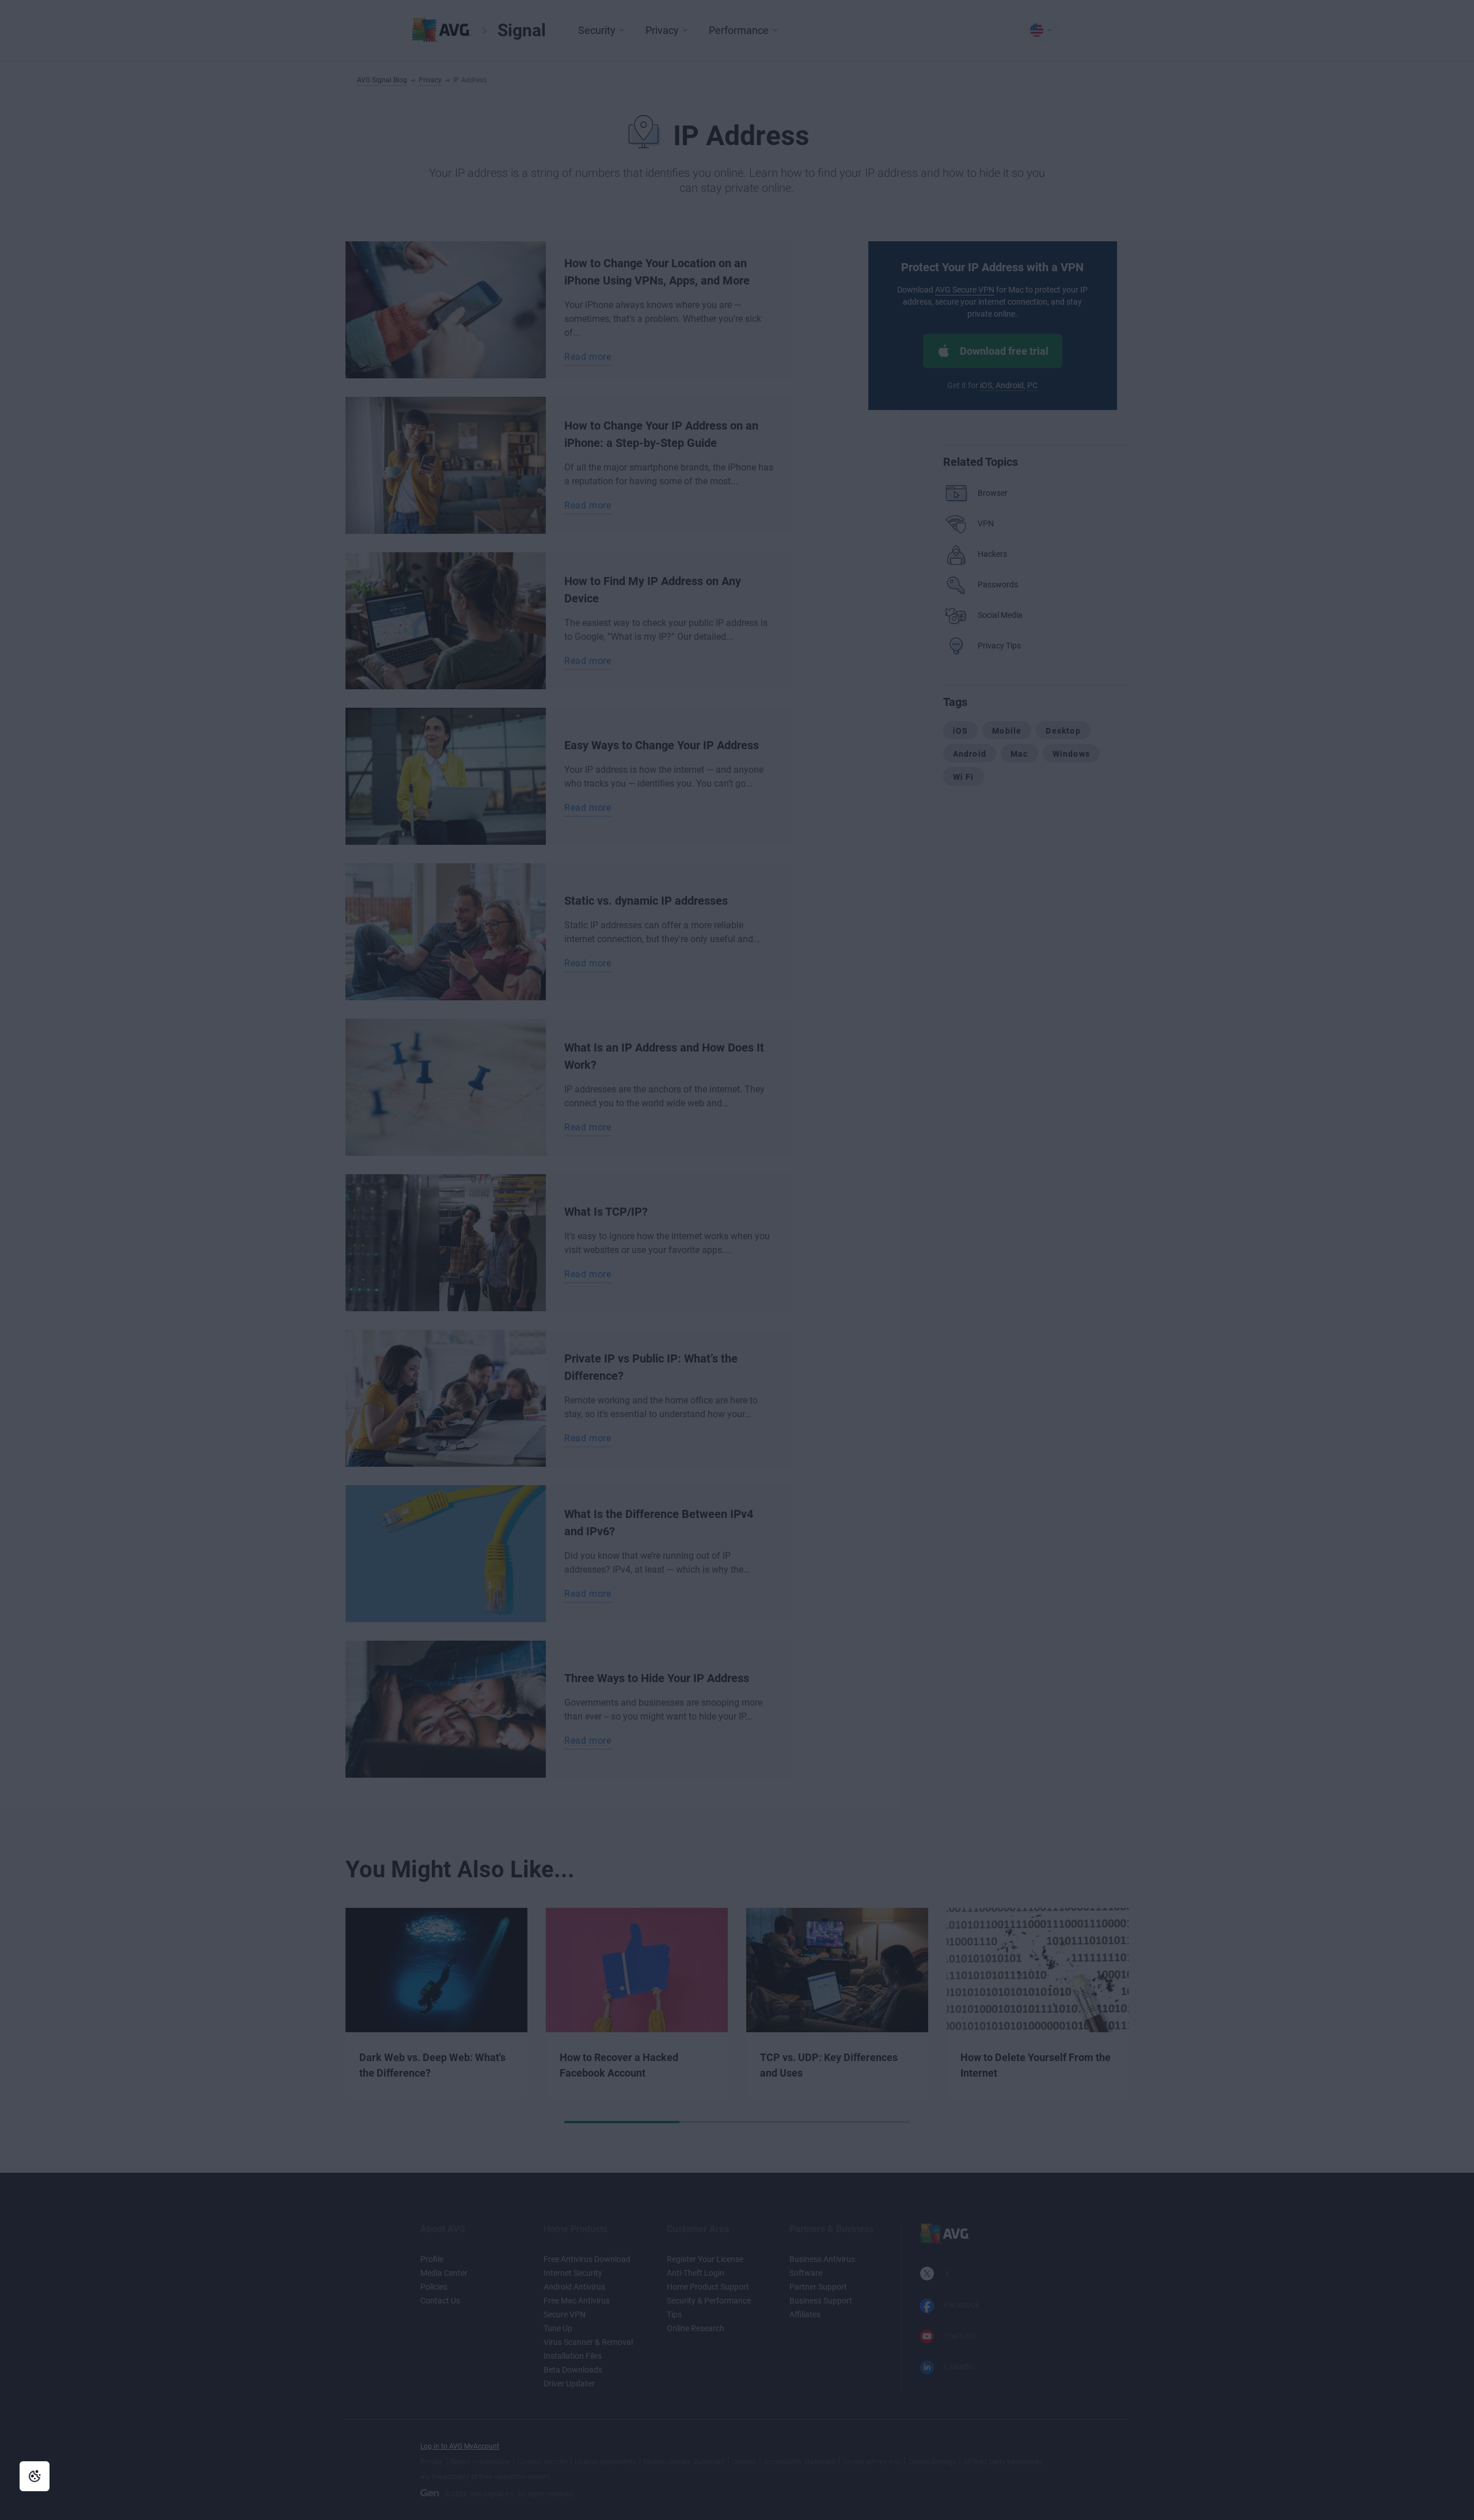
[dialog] (737, 1260)
